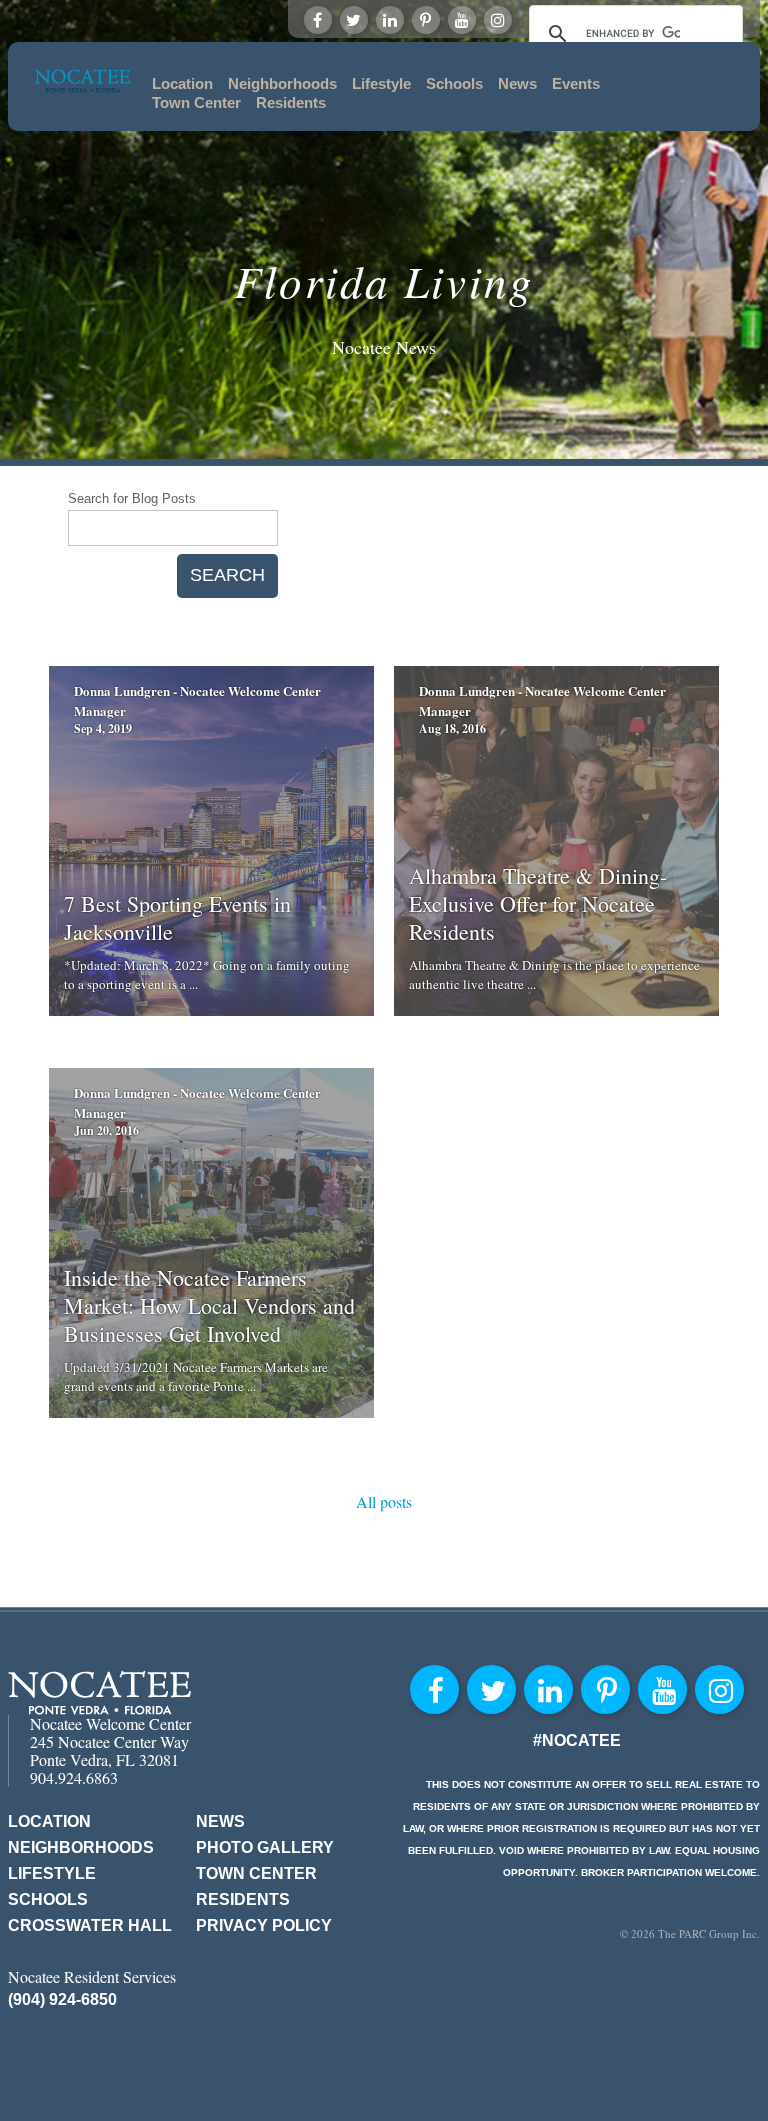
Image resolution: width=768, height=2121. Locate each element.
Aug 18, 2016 (452, 728)
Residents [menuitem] (291, 102)
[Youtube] (462, 20)
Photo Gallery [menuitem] (265, 1847)
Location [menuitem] (182, 83)
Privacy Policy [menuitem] (264, 1925)
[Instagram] (498, 20)
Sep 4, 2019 (103, 728)
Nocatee (99, 1692)
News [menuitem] (517, 83)
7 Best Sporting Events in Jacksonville (177, 917)
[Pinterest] (426, 20)
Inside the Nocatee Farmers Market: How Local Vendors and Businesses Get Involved (209, 1305)
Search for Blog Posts (132, 498)
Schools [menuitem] (454, 83)
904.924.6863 (74, 1777)
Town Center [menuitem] (196, 102)
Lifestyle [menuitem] (381, 83)
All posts (384, 1501)
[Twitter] (354, 20)
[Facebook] (318, 20)
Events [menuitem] (576, 83)
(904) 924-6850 (62, 1999)
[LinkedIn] (390, 20)
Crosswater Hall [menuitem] (90, 1925)
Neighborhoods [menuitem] (282, 83)
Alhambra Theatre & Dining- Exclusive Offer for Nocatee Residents (538, 903)
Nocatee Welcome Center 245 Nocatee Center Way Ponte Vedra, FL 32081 (110, 1741)
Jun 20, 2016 (106, 1130)
